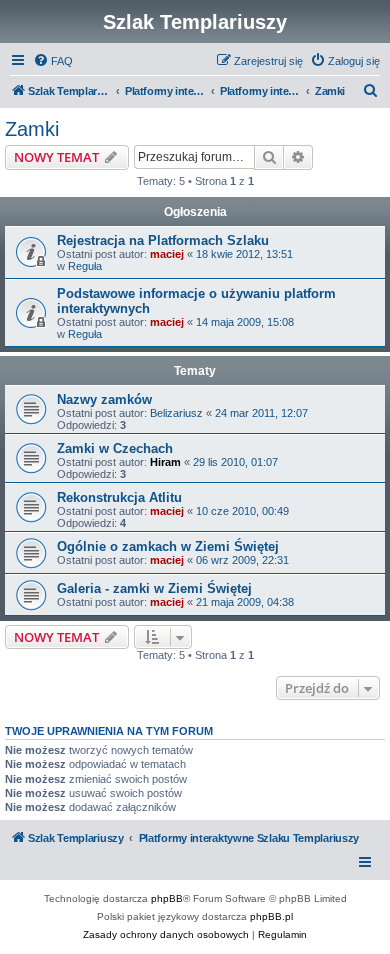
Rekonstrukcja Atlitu (119, 497)
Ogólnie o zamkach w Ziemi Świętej (168, 546)
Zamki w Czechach (115, 448)
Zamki (32, 129)
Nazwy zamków (104, 399)
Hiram (165, 462)
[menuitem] (53, 61)
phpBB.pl (271, 916)
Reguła (85, 266)
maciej (167, 254)
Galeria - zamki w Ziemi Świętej (154, 588)
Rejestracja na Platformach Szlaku (163, 240)
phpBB (167, 898)
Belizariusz (176, 413)
